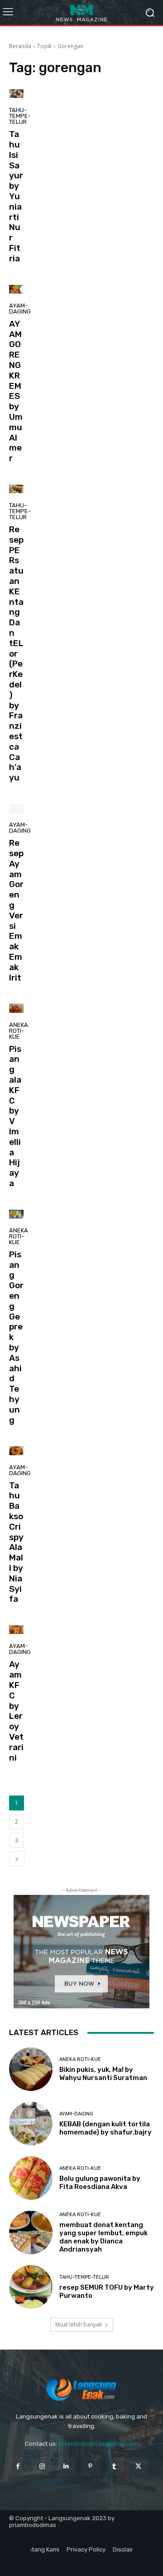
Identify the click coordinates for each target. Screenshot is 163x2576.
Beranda (20, 46)
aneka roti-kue (19, 1031)
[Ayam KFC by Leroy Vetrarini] (16, 1630)
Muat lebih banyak (79, 2324)
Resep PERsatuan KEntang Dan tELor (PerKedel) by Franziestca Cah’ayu (16, 653)
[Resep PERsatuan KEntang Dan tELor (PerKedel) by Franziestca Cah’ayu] (16, 489)
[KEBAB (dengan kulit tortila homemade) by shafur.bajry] (31, 2124)
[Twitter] (138, 2466)
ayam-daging (20, 309)
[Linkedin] (66, 2466)
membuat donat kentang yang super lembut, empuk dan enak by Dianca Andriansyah (103, 2237)
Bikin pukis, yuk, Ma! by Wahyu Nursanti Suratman (103, 2074)
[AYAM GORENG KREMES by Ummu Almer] (16, 289)
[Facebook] (18, 2466)
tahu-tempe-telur (20, 116)
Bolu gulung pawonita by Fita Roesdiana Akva (100, 2183)
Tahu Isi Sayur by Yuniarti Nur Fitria (16, 196)
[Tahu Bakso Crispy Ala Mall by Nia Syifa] (16, 1450)
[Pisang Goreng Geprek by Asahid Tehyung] (16, 1214)
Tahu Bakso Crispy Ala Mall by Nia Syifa (16, 1542)
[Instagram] (42, 2466)
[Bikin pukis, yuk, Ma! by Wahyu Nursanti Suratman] (31, 2069)
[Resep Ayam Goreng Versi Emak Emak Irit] (16, 808)
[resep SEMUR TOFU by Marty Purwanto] (31, 2287)
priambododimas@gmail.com (98, 2444)
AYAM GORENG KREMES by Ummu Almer (16, 391)
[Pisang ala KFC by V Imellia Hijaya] (16, 1008)
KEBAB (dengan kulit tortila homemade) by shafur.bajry (105, 2128)
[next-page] (17, 1859)
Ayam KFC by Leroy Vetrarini (16, 1711)
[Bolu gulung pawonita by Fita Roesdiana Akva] (31, 2178)
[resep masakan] (81, 12)
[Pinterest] (90, 2466)
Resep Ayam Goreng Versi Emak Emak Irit (16, 910)
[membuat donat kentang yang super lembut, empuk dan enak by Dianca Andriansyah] (31, 2233)
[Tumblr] (114, 2466)
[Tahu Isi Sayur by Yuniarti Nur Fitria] (16, 94)
